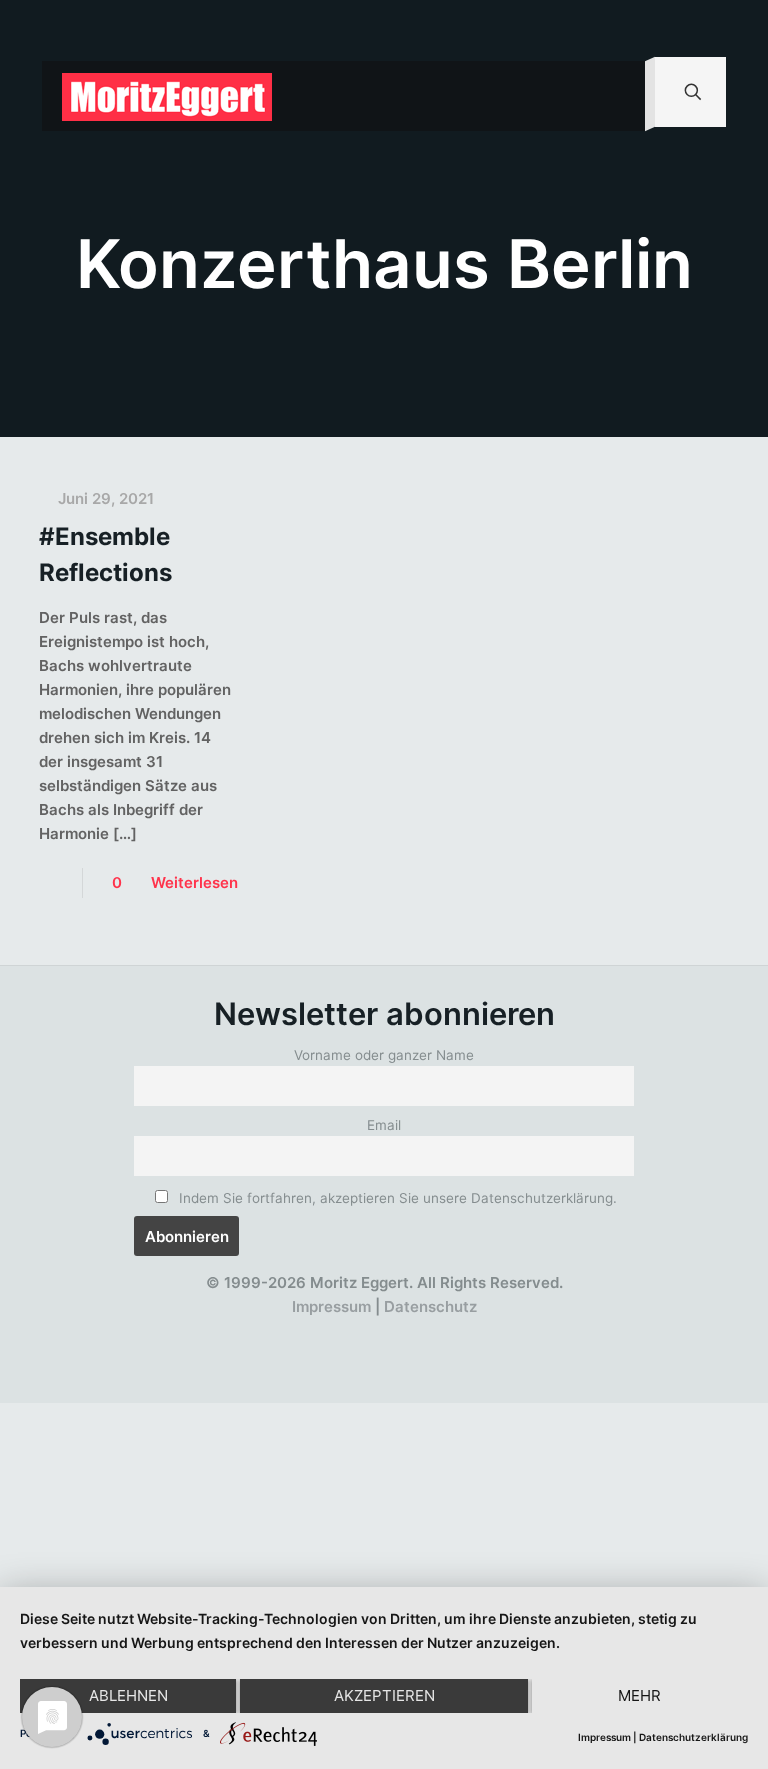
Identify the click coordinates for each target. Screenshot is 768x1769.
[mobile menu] (613, 96)
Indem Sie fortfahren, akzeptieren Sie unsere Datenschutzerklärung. (396, 1198)
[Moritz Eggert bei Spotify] (485, 1331)
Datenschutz (430, 1306)
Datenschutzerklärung (693, 1737)
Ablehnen (128, 1695)
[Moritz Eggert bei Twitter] (303, 1331)
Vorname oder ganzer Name (384, 1055)
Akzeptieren (384, 1695)
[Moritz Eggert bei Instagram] (376, 1331)
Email (384, 1125)
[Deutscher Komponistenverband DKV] (449, 1331)
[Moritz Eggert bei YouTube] (339, 1331)
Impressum (331, 1306)
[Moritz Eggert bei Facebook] (266, 1331)
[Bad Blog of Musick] (412, 1331)
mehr (639, 1695)
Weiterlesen (194, 882)
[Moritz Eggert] (167, 96)
